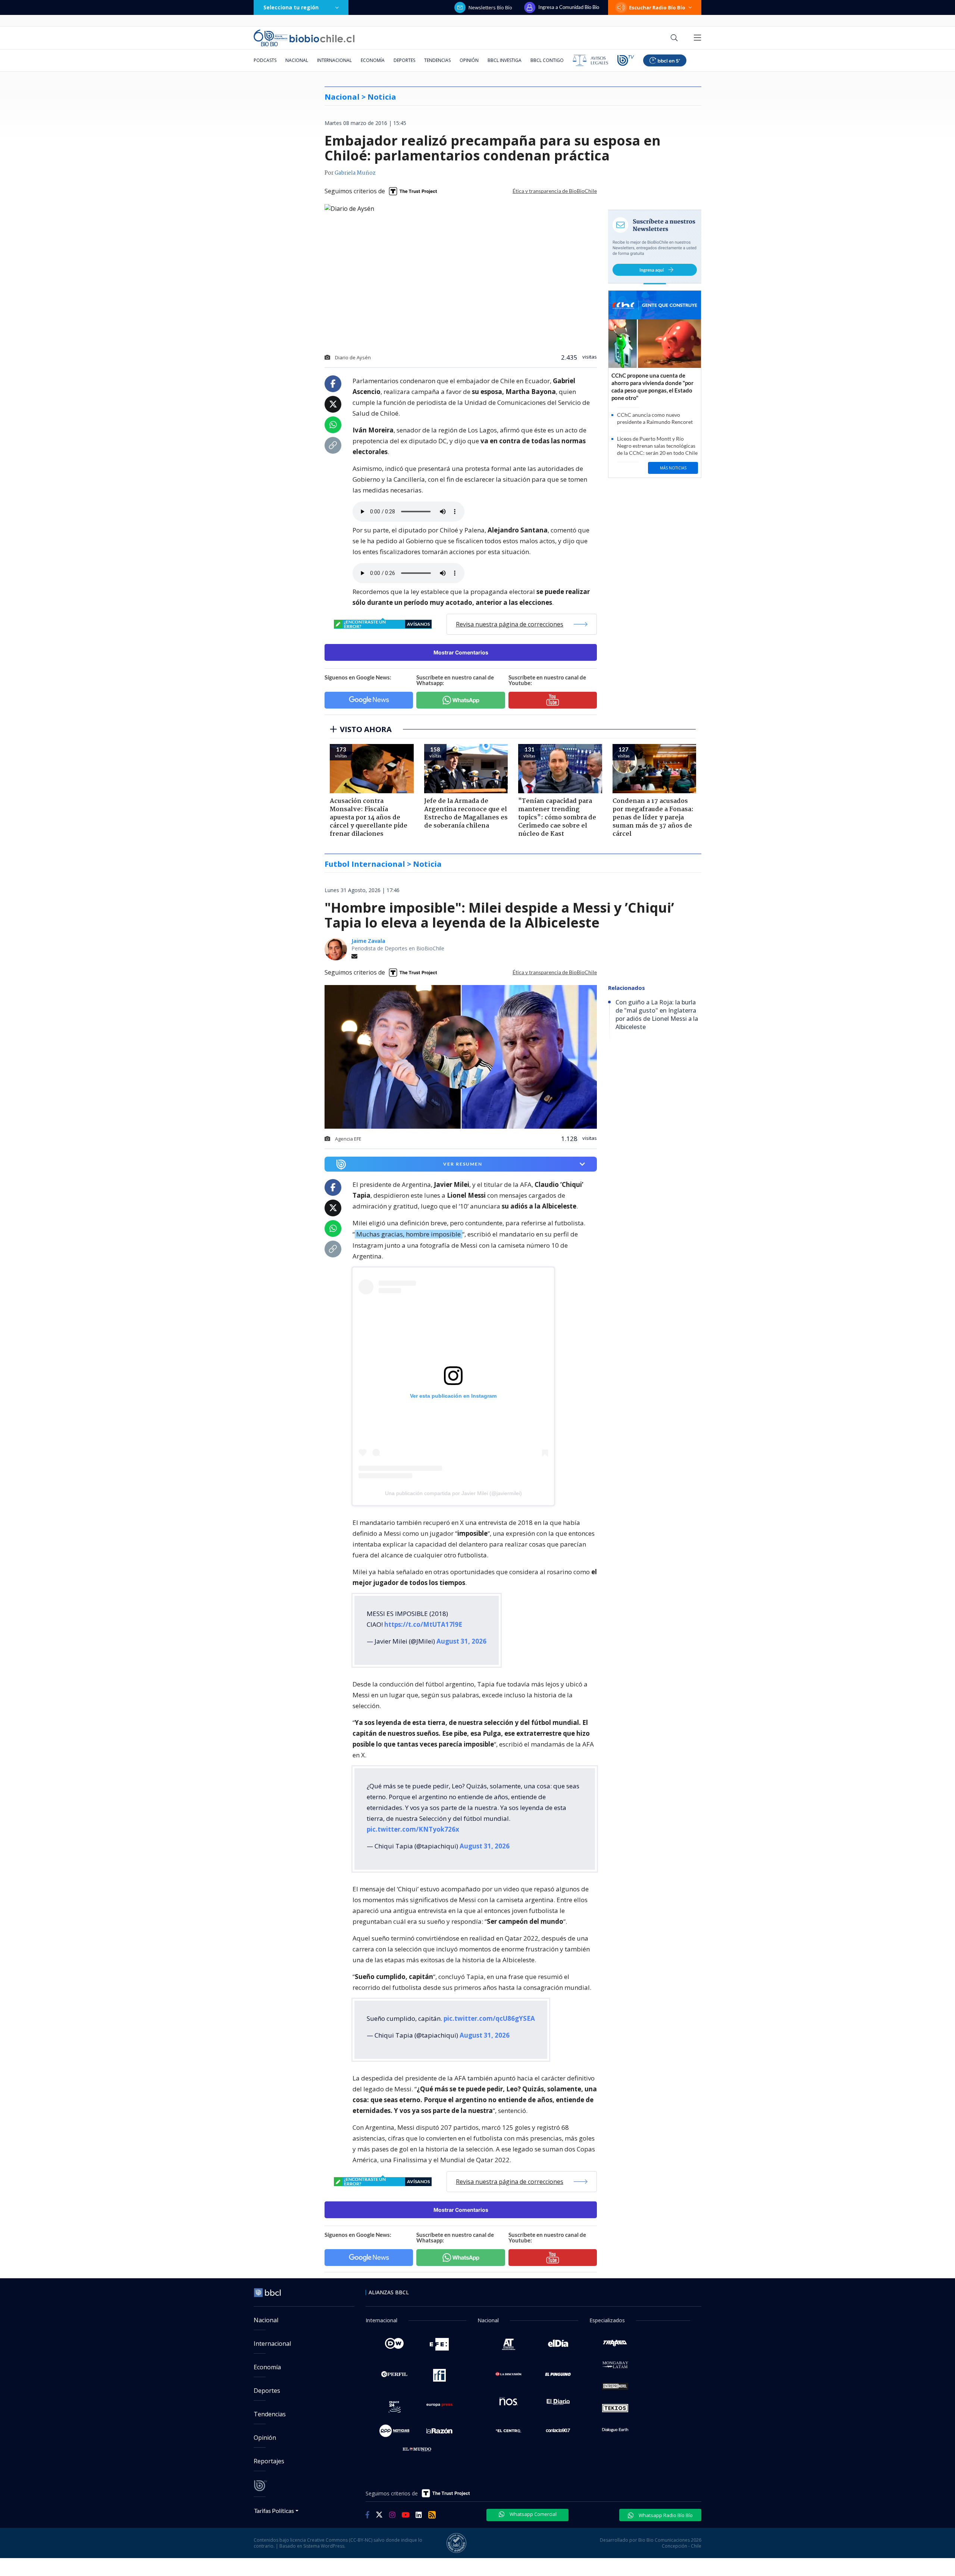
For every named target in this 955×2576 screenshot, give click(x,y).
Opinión (469, 60)
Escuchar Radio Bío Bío (657, 7)
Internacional (334, 60)
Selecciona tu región (291, 7)
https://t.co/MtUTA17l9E (423, 1624)
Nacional (297, 60)
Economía (373, 60)
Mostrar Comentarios (461, 652)
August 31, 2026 (461, 1641)
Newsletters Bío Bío (490, 7)
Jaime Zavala (368, 941)
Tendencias (437, 60)
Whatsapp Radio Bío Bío (665, 2515)
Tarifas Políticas (274, 2511)
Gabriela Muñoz (355, 173)
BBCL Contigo (547, 60)
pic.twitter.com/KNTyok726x (413, 1829)
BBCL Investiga (505, 60)
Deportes (404, 60)
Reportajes (269, 2461)
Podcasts (265, 60)
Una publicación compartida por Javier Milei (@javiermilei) (453, 1493)
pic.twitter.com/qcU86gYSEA (489, 2018)
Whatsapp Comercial (533, 2514)
